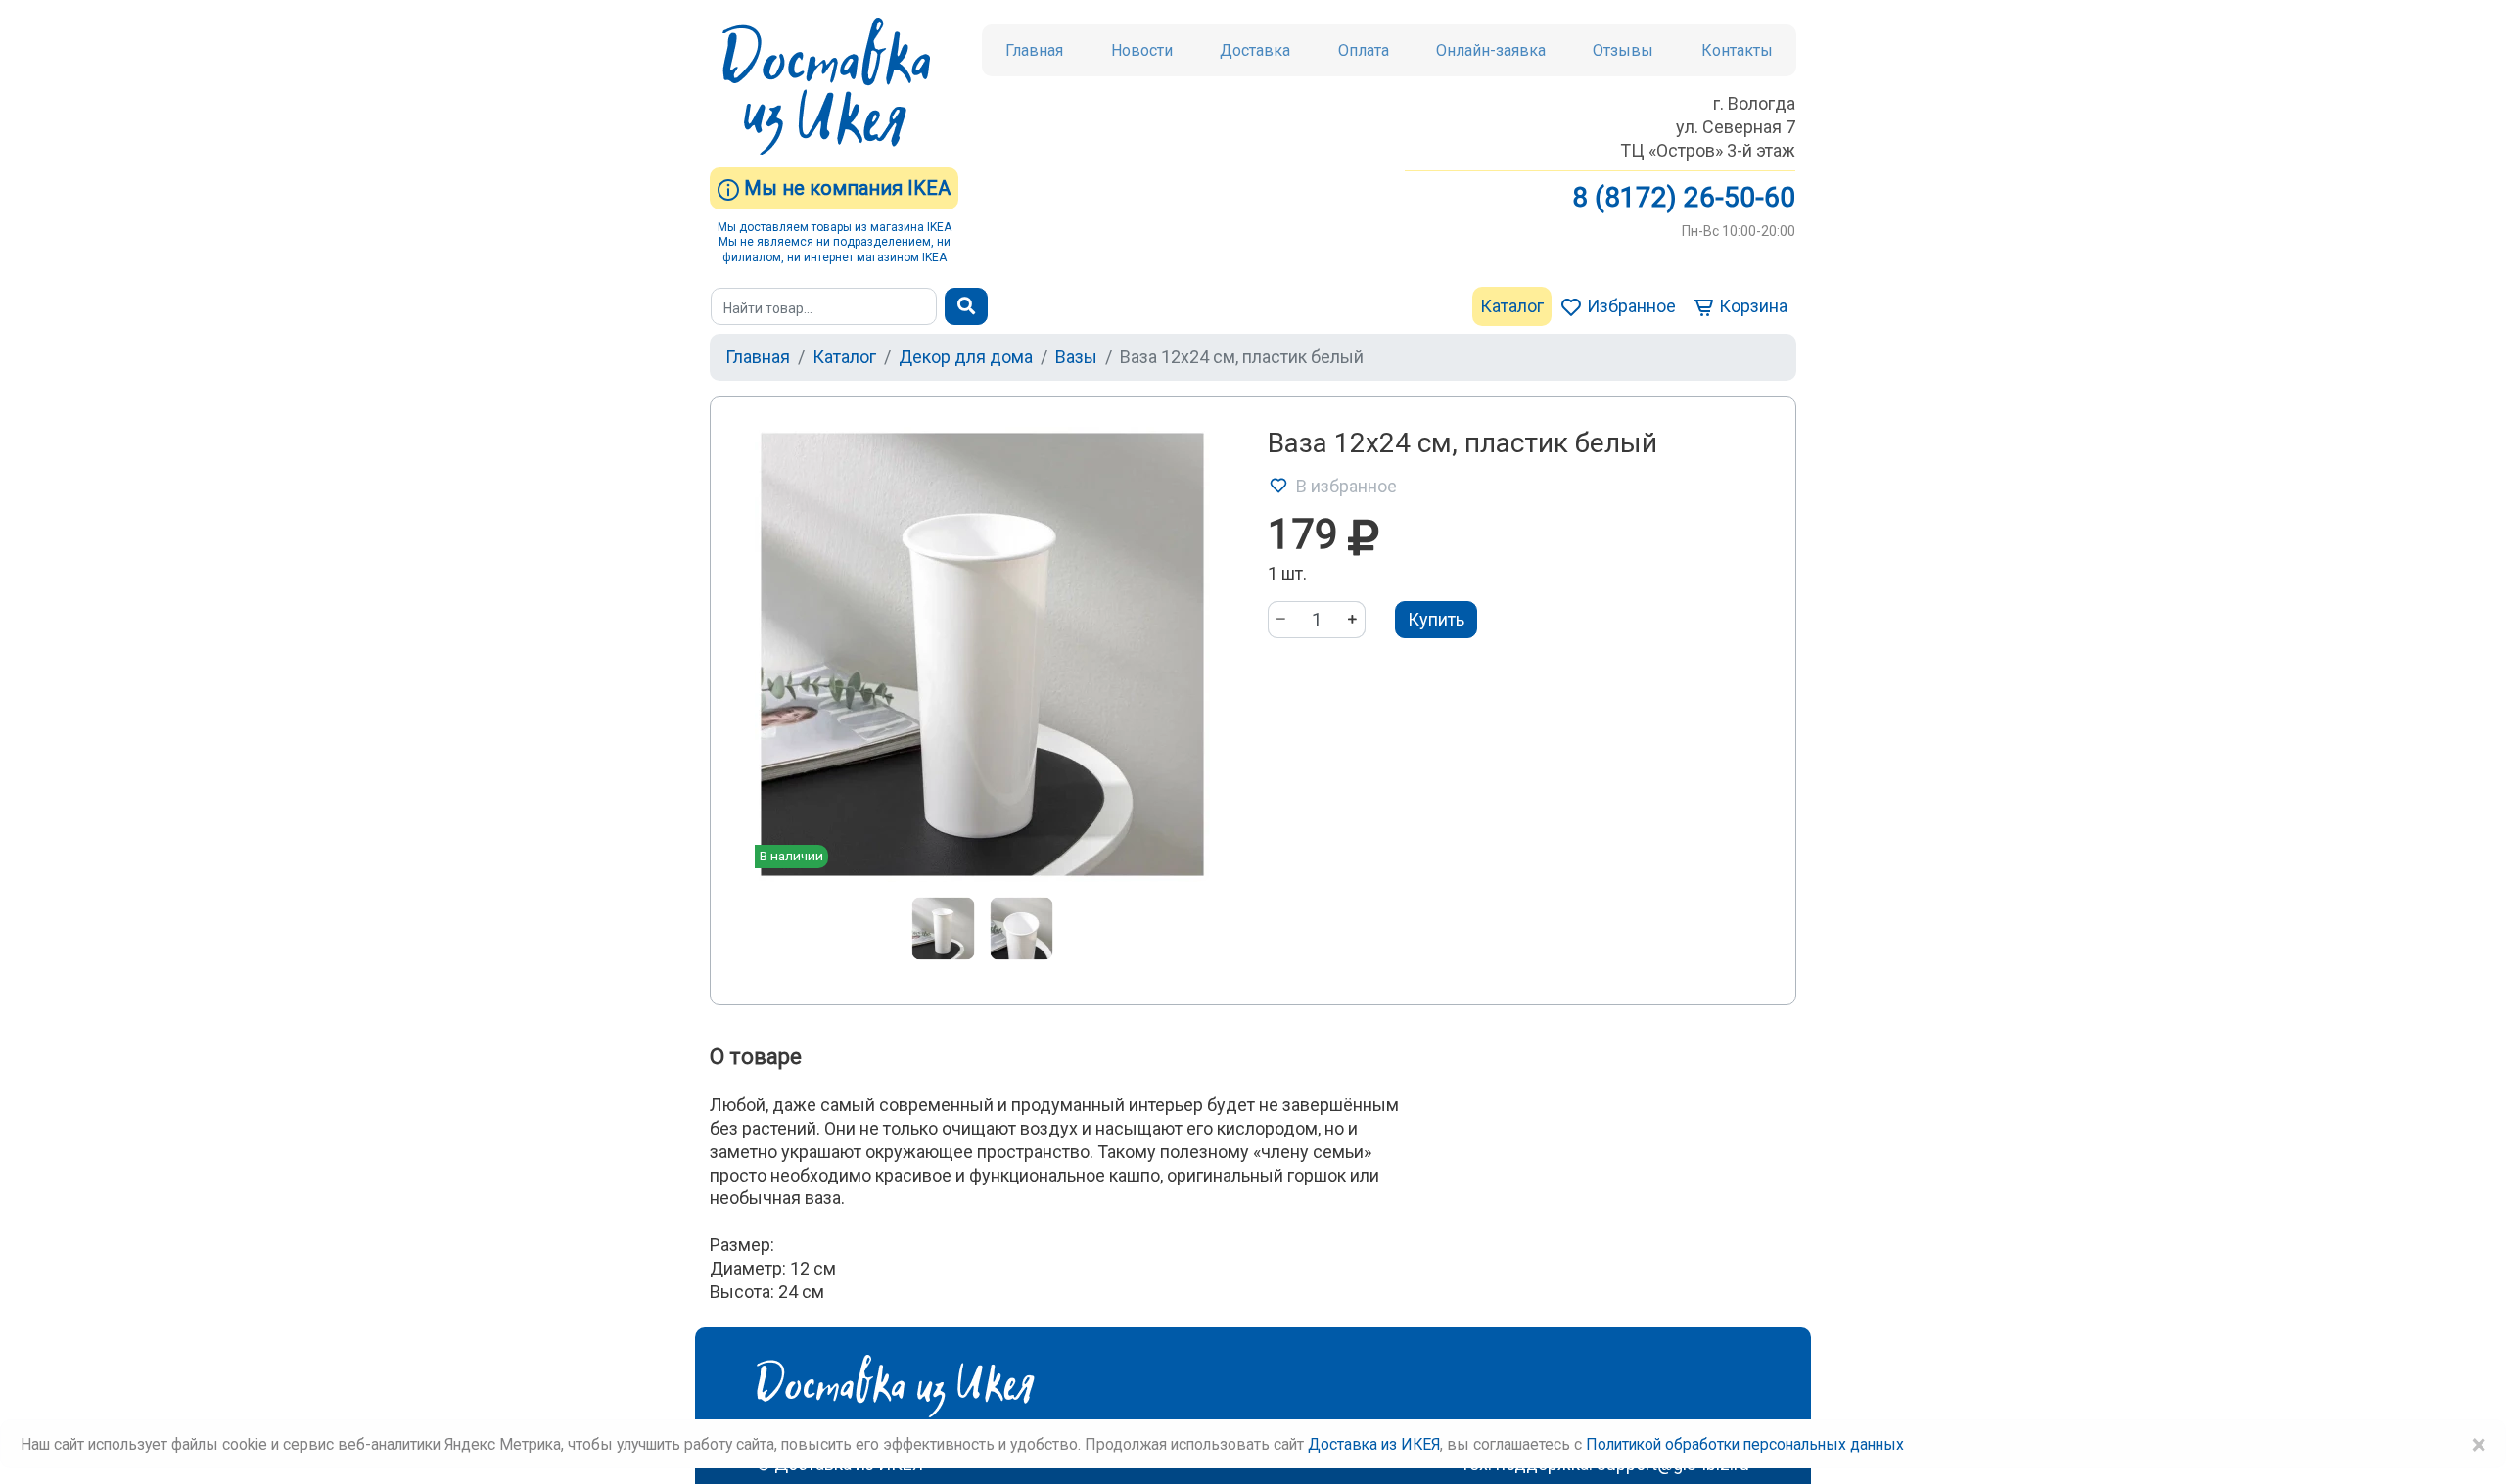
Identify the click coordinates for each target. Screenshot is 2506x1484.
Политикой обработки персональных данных (1745, 1444)
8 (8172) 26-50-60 (1684, 197)
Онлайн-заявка (1491, 50)
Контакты (1737, 50)
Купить (1436, 619)
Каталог (1512, 306)
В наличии (791, 856)
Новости (1142, 50)
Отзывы (1623, 50)
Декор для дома (966, 357)
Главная (1034, 50)
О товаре (756, 1057)
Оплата (1364, 50)
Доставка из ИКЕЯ (1374, 1444)
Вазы (1076, 357)
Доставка (1255, 50)
